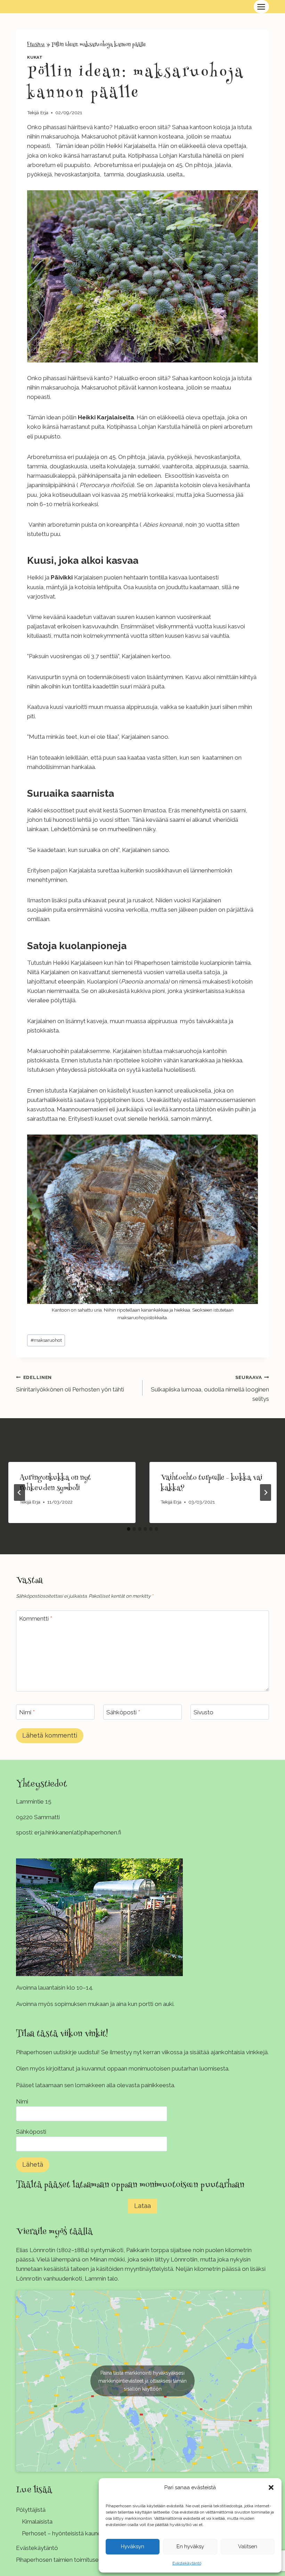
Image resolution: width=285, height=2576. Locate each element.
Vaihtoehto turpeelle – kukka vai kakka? (211, 1483)
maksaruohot (46, 1340)
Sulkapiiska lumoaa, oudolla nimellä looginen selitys (210, 1388)
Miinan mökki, (108, 2259)
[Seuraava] (266, 1492)
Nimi (27, 1712)
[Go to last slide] (19, 1492)
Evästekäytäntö (187, 2563)
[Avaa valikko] (261, 7)
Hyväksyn (133, 2546)
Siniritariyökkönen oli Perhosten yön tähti (70, 1384)
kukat (35, 57)
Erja (44, 112)
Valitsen (248, 2546)
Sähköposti (123, 1712)
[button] (271, 2487)
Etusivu (36, 45)
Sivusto (203, 1712)
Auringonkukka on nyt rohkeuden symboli (55, 1483)
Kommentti (36, 1618)
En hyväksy (190, 2546)
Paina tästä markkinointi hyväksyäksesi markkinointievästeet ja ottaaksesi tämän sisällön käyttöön (142, 2381)
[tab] (129, 1529)
